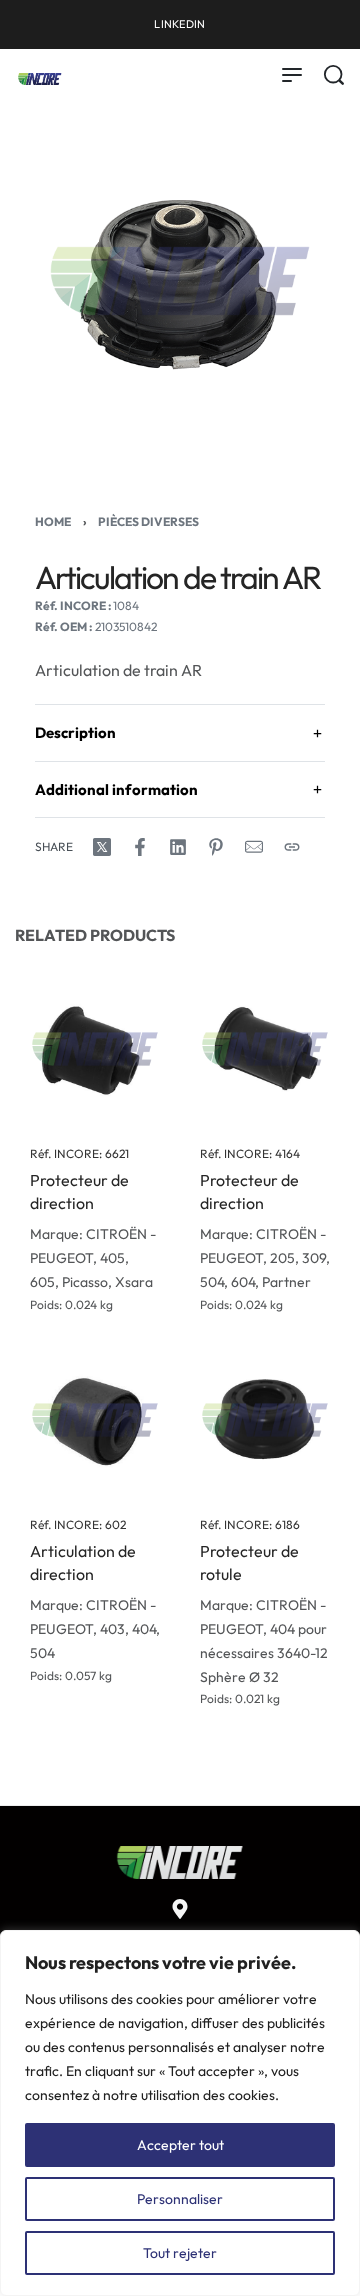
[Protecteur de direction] (95, 1049)
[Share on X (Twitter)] (102, 847)
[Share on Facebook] (140, 847)
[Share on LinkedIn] (178, 847)
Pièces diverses (148, 521)
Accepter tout (180, 2145)
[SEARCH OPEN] (334, 75)
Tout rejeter (180, 2253)
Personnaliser (180, 2199)
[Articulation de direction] (95, 1420)
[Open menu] (292, 75)
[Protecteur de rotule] (265, 1420)
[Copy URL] (292, 847)
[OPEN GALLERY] (180, 281)
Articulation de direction (83, 1563)
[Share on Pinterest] (216, 847)
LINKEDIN (179, 24)
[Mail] (254, 847)
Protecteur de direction (79, 1192)
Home (53, 521)
